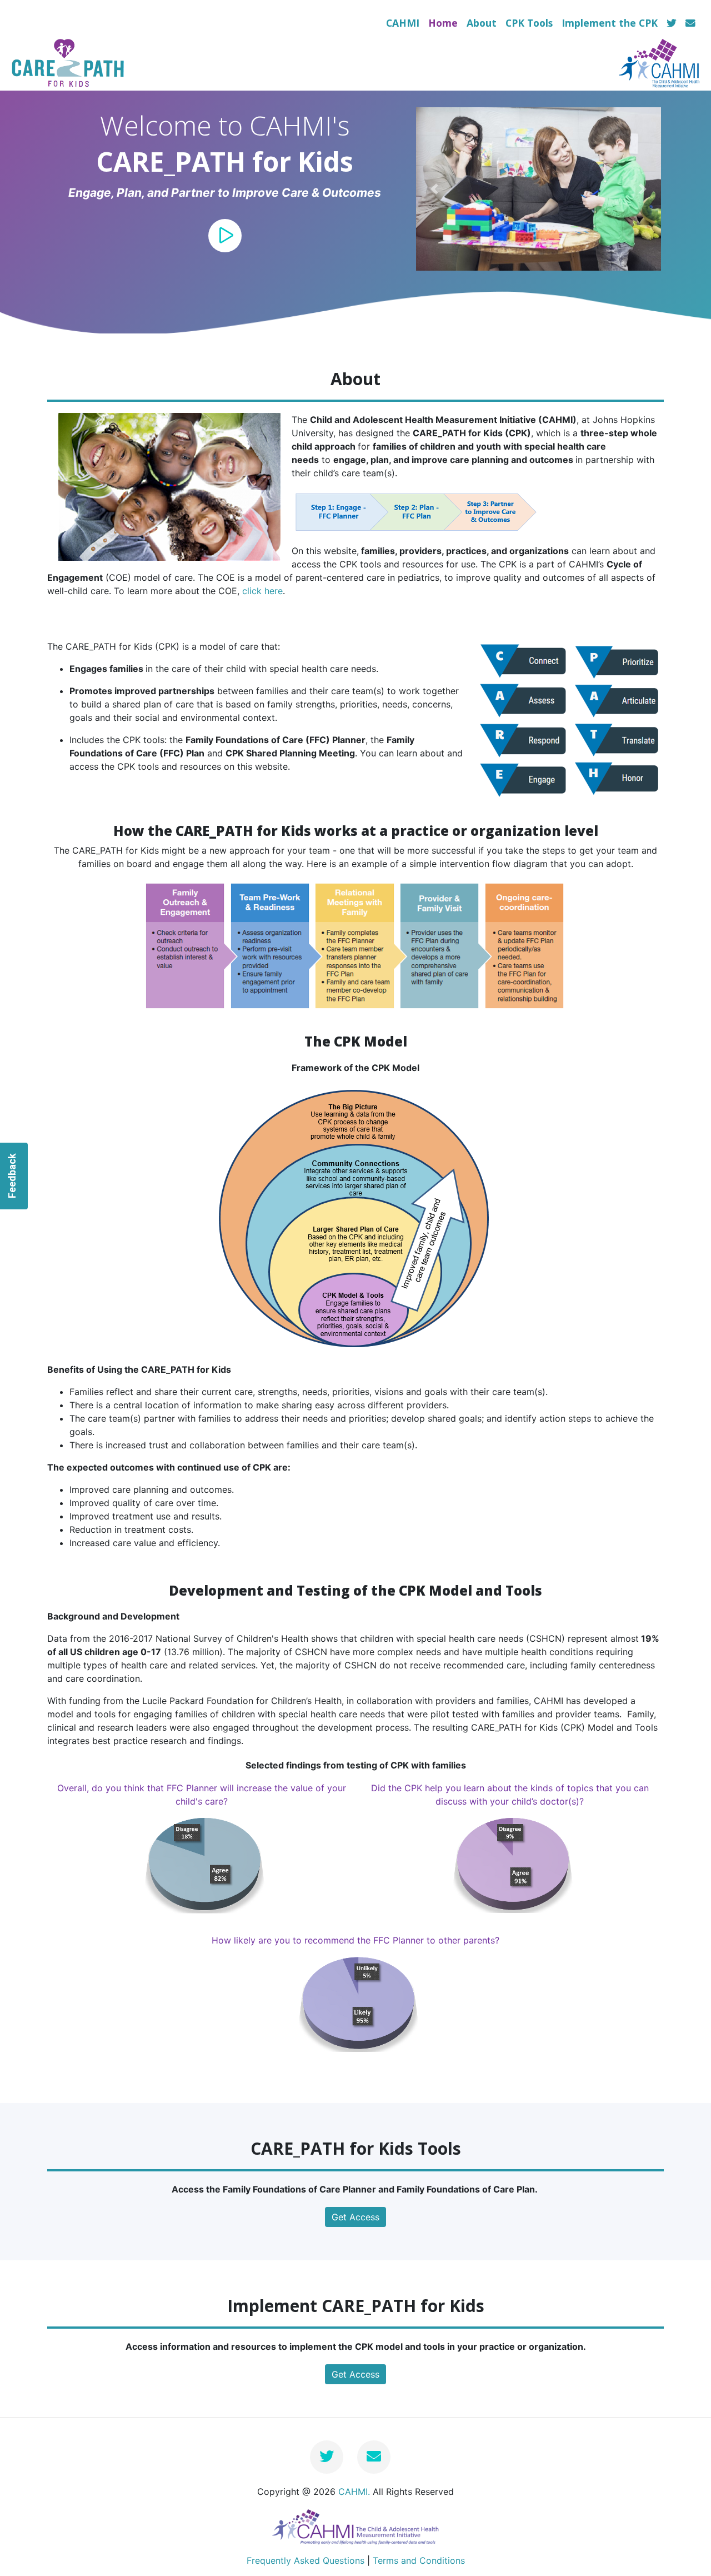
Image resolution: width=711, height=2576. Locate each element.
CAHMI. (354, 2492)
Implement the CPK (610, 23)
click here (262, 591)
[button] (434, 189)
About (482, 23)
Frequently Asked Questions (306, 2560)
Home (443, 23)
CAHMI (403, 23)
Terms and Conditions (419, 2560)
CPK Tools (529, 23)
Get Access (355, 2217)
